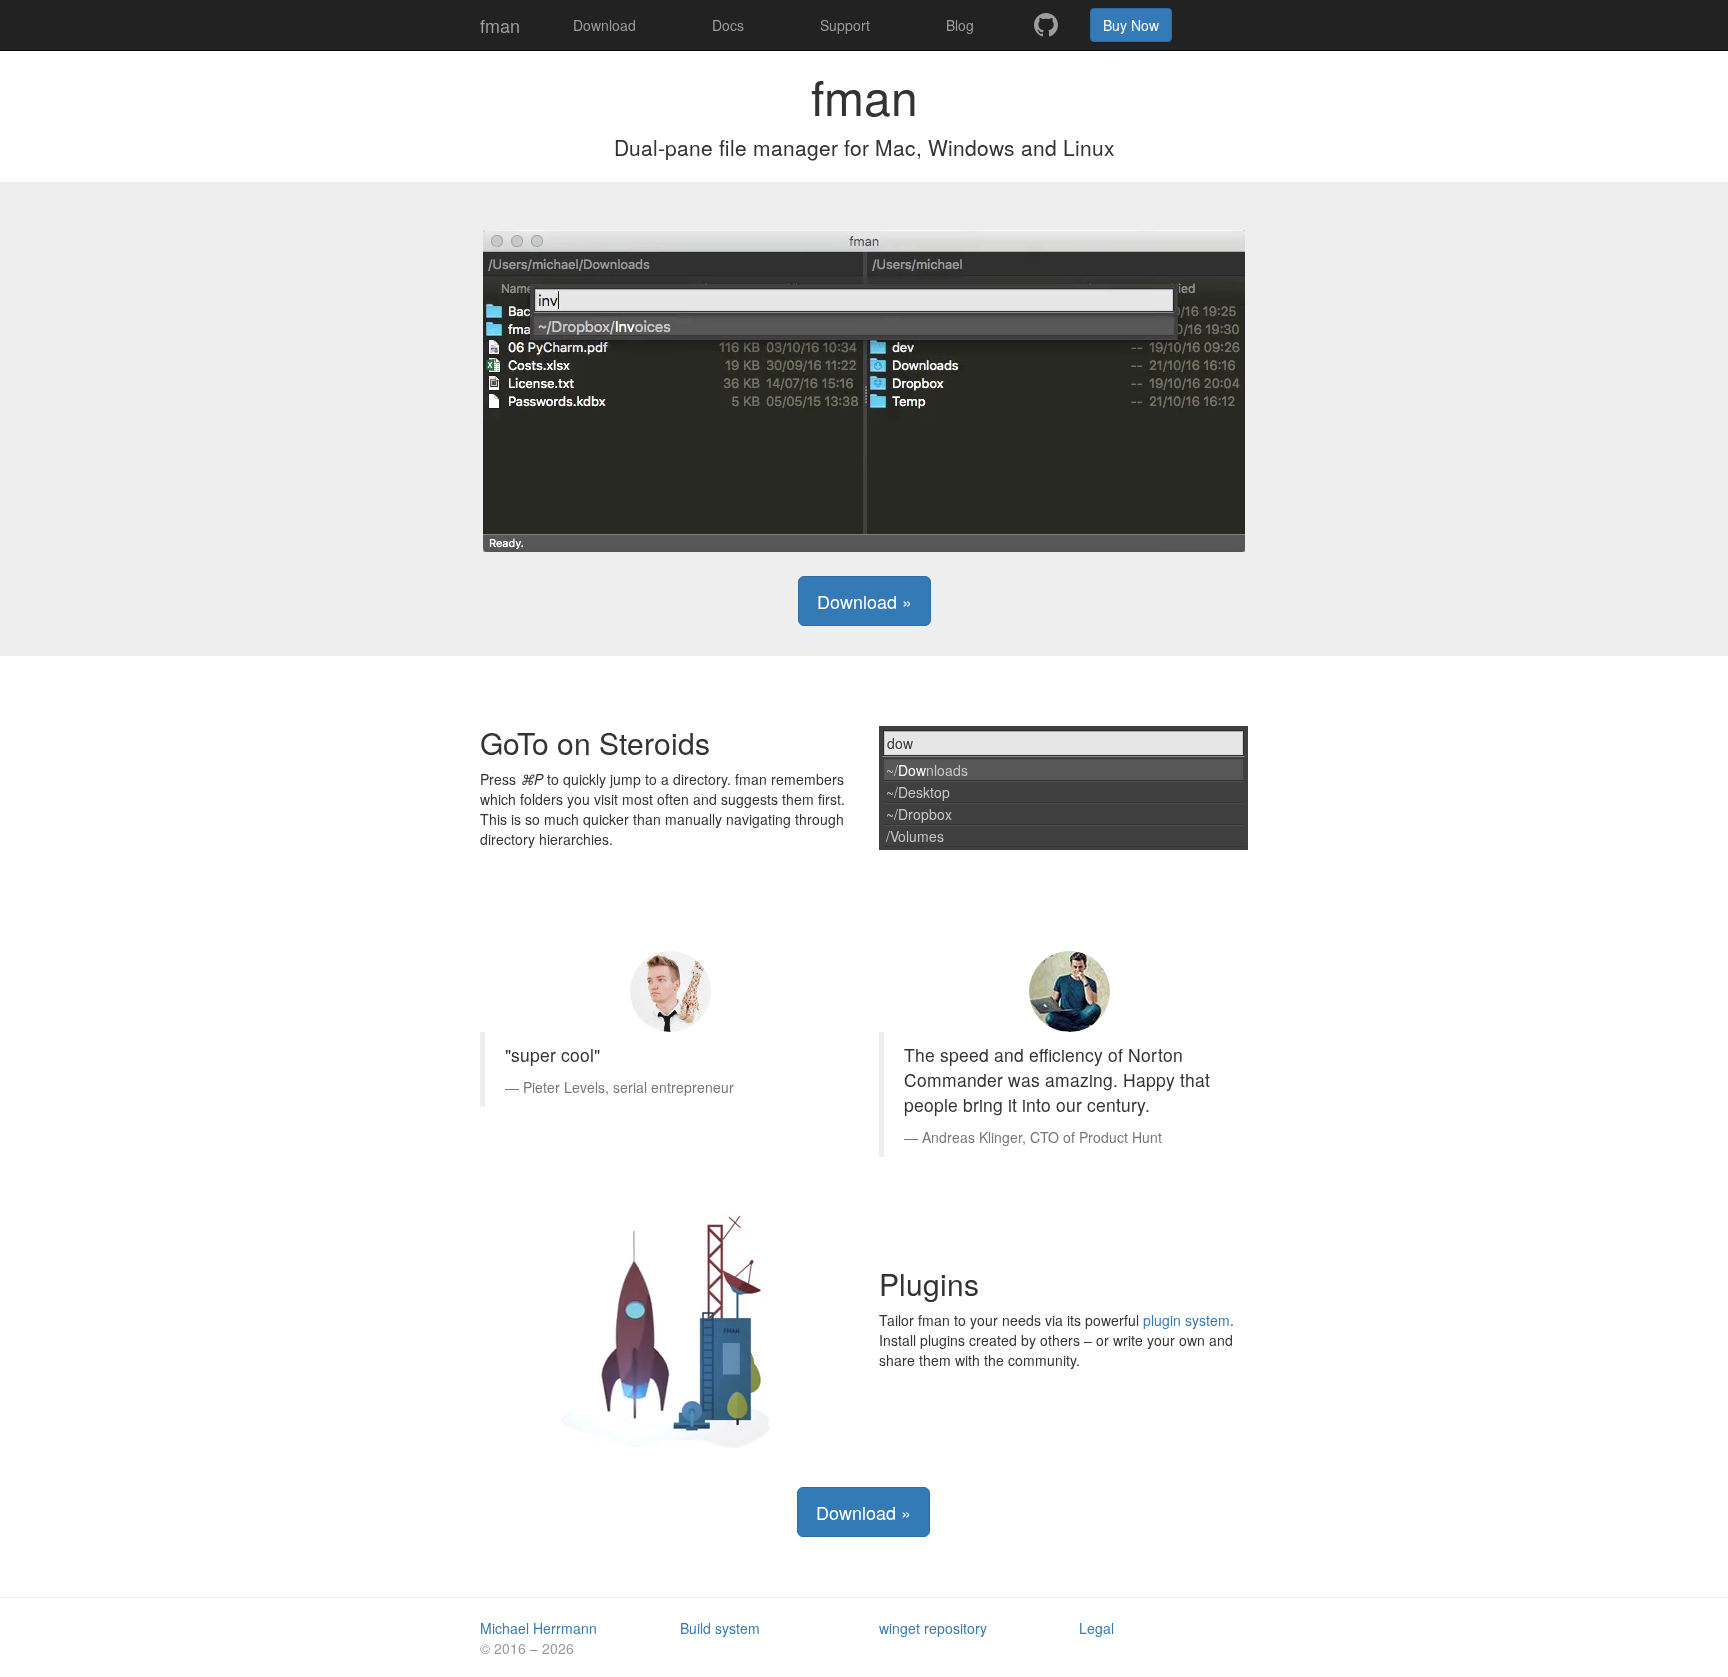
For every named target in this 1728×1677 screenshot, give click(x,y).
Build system (720, 1628)
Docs (728, 25)
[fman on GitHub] (1046, 25)
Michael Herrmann (538, 1628)
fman (500, 25)
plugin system (1186, 1320)
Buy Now (1131, 25)
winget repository (933, 1628)
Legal (1096, 1628)
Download (604, 25)
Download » (864, 601)
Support (845, 25)
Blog (960, 25)
